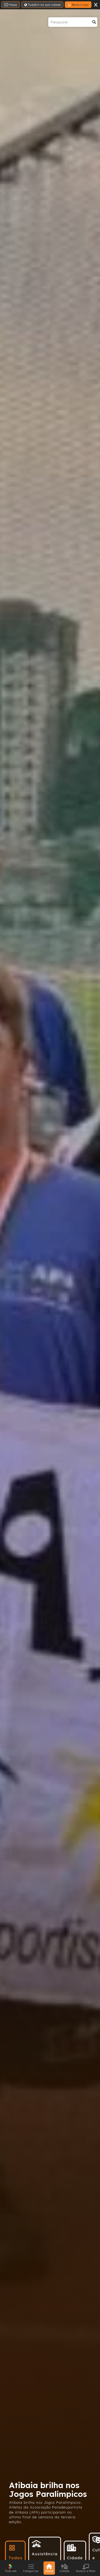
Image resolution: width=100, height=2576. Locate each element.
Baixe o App (80, 5)
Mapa (13, 5)
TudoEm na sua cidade (44, 5)
